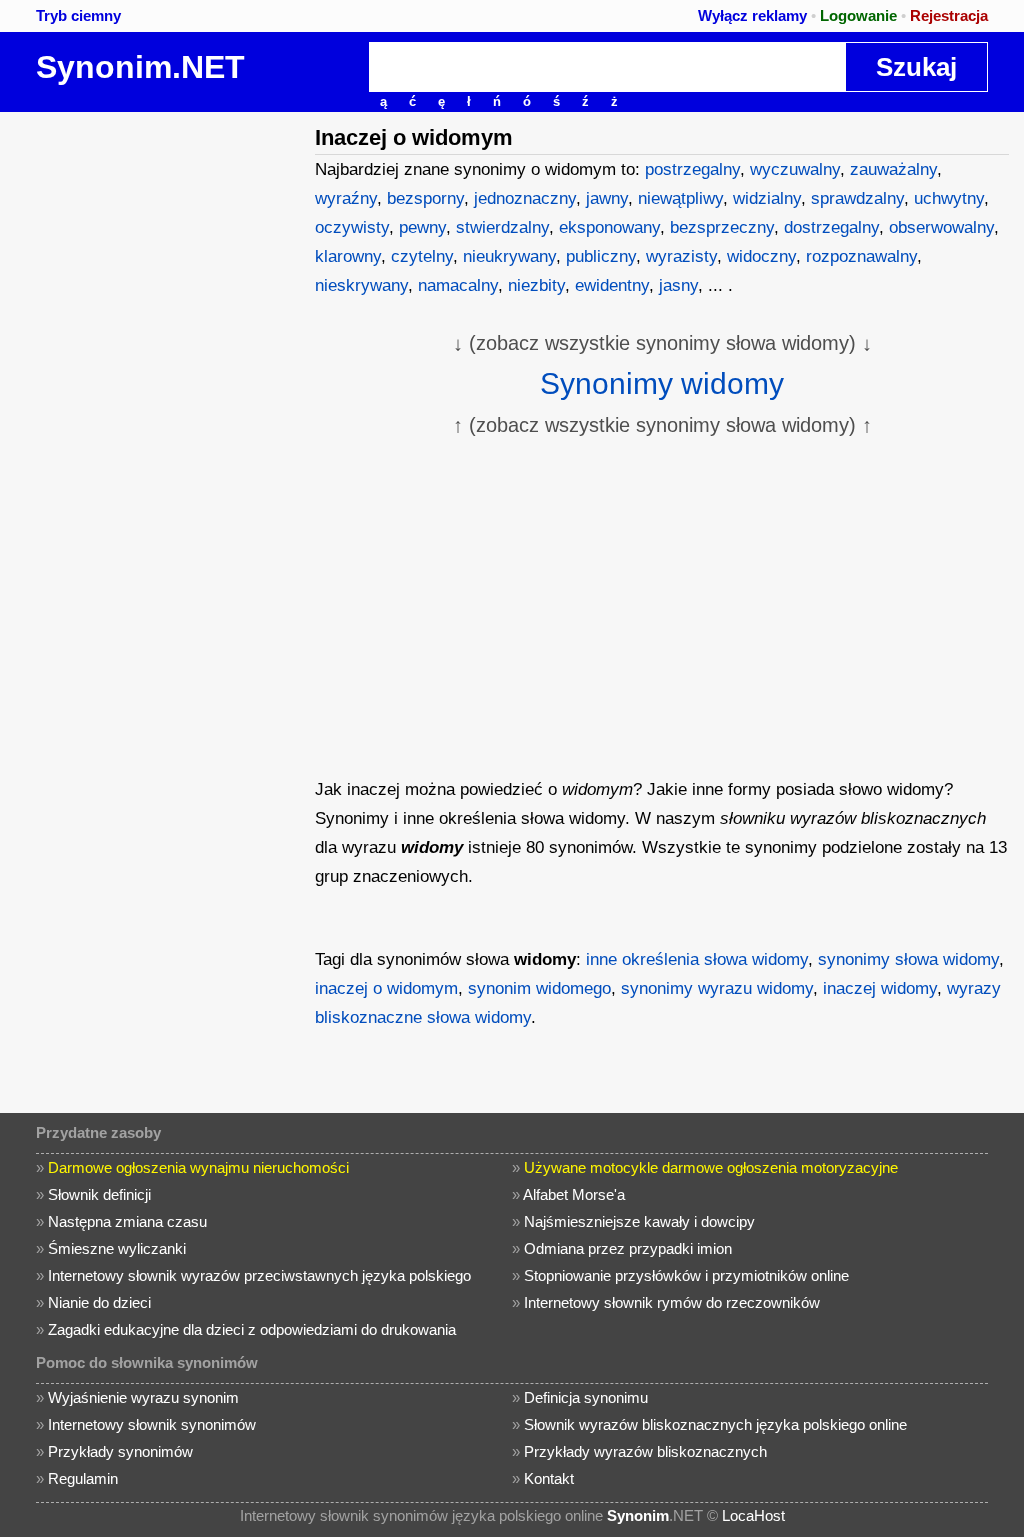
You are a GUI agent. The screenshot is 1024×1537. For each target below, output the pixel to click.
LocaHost (753, 1515)
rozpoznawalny (861, 256)
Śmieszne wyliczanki (117, 1248)
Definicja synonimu (586, 1397)
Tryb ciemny (78, 15)
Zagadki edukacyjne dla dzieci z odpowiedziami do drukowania (252, 1329)
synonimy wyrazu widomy (717, 988)
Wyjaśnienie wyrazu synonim (143, 1397)
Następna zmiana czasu (127, 1221)
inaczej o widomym (386, 988)
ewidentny (612, 285)
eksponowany (609, 227)
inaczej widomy (880, 988)
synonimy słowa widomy (908, 959)
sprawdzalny (857, 198)
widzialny (767, 198)
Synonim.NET (140, 67)
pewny (422, 227)
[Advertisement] (155, 237)
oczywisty (352, 227)
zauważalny (893, 169)
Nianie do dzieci (99, 1302)
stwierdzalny (502, 227)
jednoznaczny (525, 198)
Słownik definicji (99, 1194)
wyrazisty (681, 256)
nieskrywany (361, 285)
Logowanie (858, 15)
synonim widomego (539, 988)
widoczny (761, 256)
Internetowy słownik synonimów (152, 1424)
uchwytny (949, 198)
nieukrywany (509, 256)
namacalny (458, 285)
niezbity (536, 285)
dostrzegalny (831, 227)
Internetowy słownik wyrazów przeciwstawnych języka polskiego (259, 1275)
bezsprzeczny (722, 227)
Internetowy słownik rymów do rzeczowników (672, 1302)
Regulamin (83, 1478)
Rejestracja (949, 15)
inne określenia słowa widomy (697, 959)
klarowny (348, 256)
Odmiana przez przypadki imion (628, 1248)
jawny (607, 198)
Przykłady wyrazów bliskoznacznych (645, 1451)
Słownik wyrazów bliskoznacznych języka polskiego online (715, 1424)
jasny (678, 285)
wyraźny (346, 198)
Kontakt (549, 1478)
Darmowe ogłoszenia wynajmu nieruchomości (198, 1167)
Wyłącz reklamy (752, 15)
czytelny (422, 256)
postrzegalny (692, 169)
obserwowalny (941, 227)
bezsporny (425, 198)
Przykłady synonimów (120, 1451)
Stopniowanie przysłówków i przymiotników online (686, 1275)
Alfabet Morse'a (574, 1194)
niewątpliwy (680, 198)
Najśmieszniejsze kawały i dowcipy (639, 1221)
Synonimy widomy (662, 383)
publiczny (601, 256)
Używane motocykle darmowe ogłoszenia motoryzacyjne (711, 1167)
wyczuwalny (795, 169)
